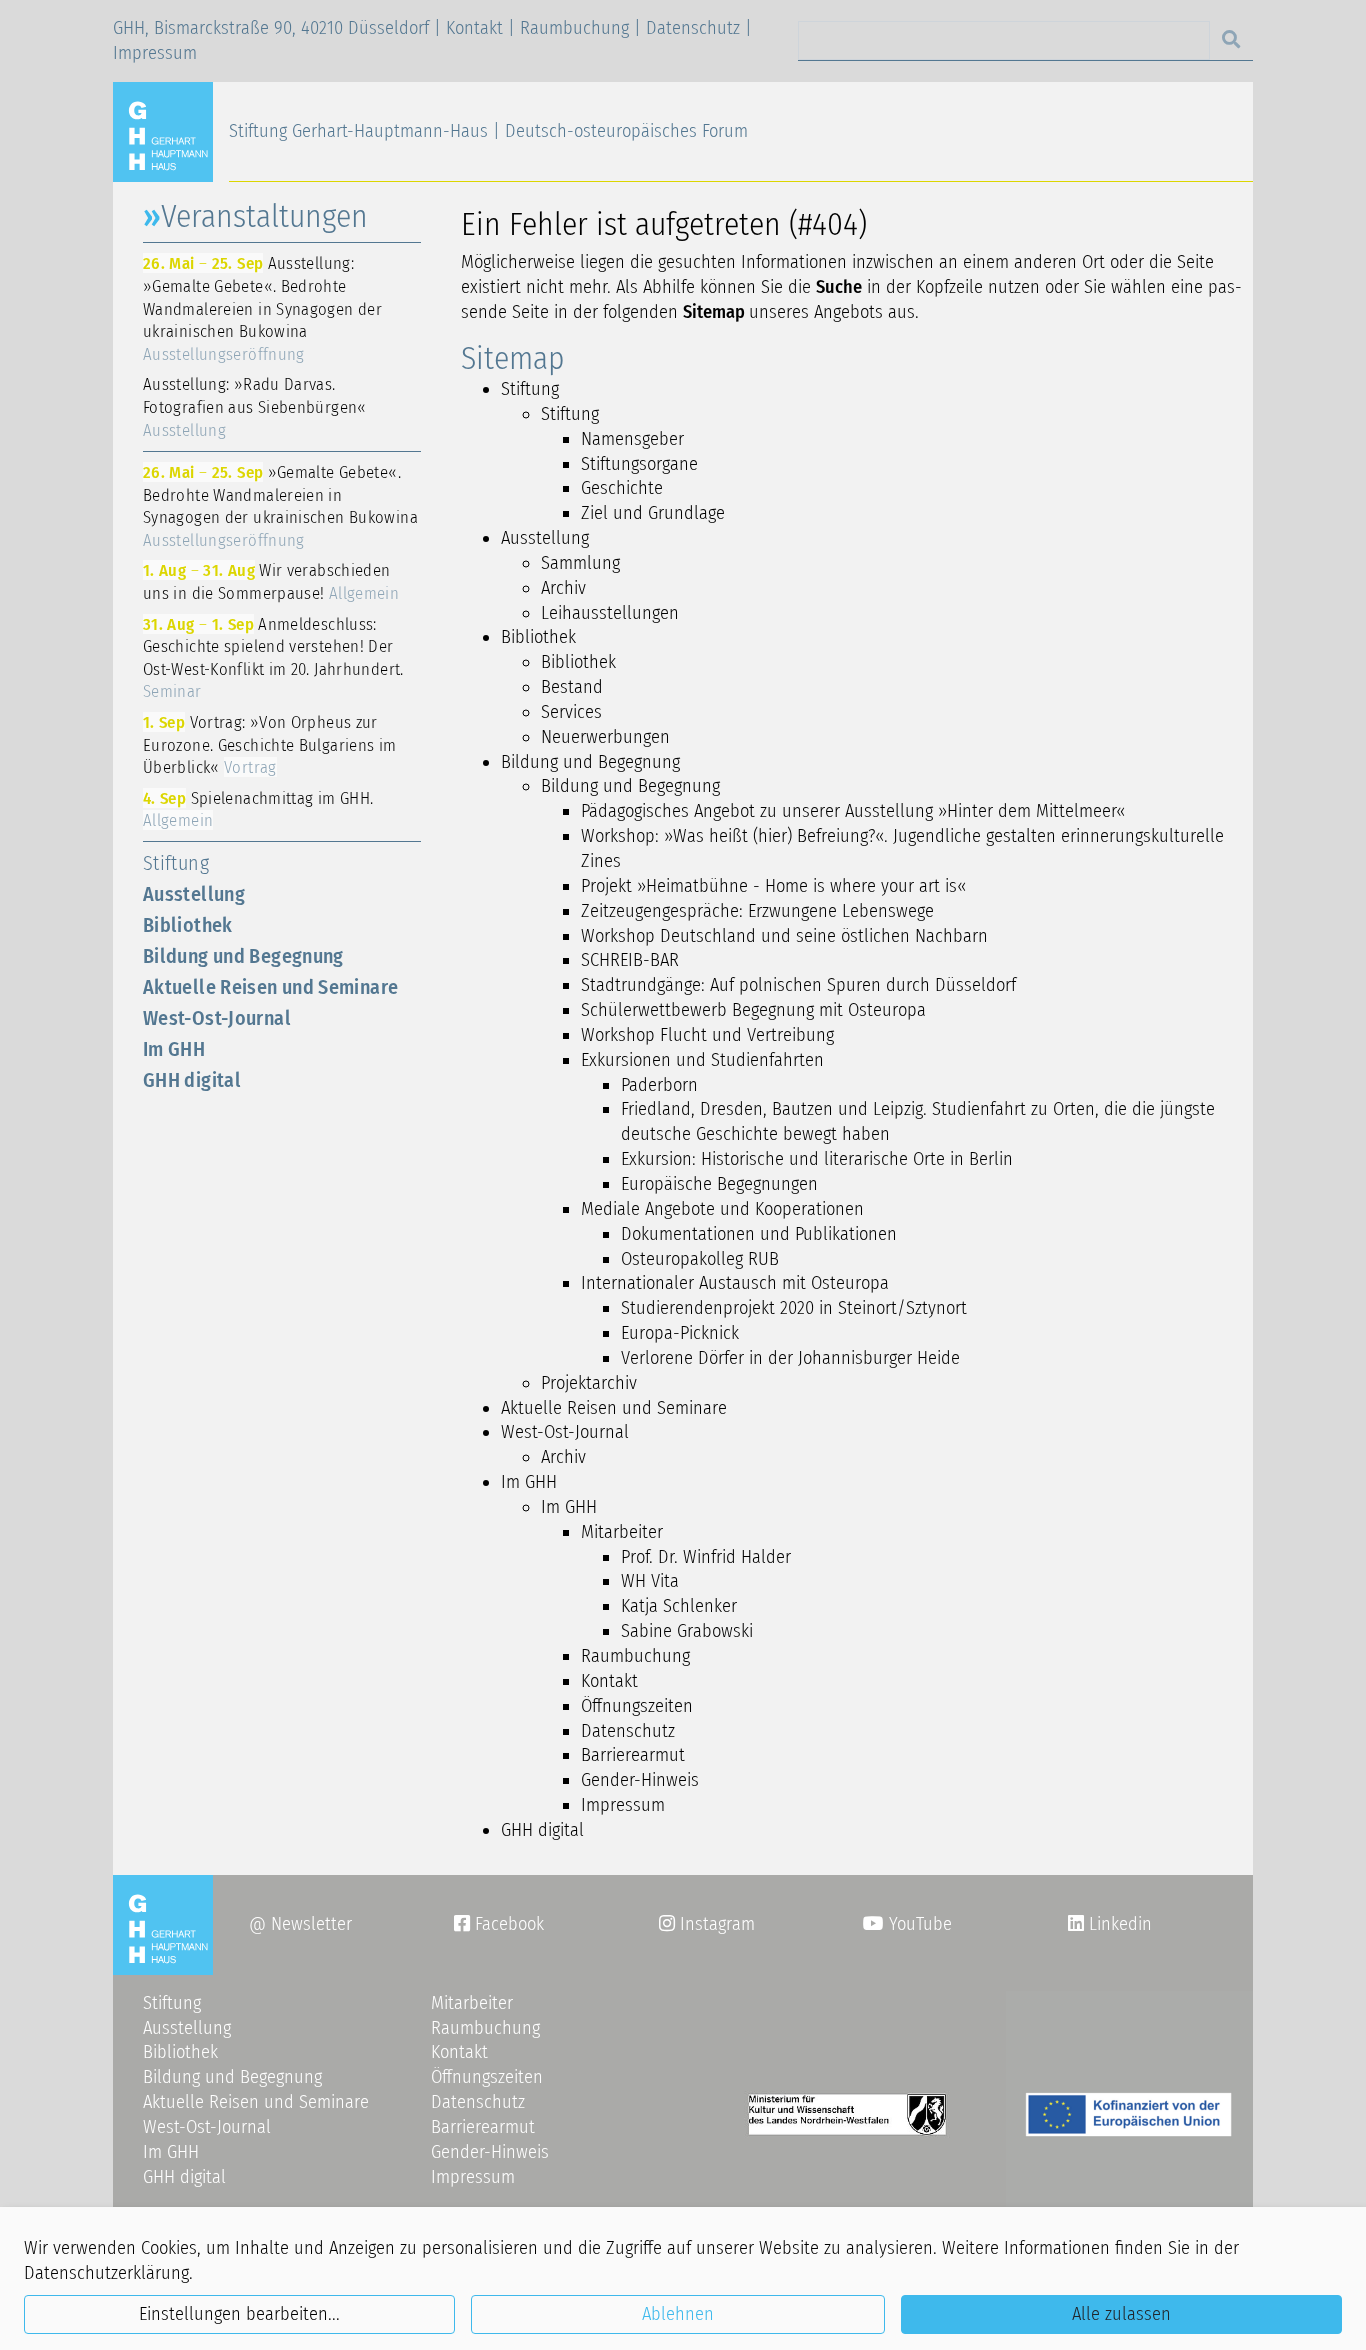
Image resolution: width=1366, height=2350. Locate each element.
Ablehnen (678, 2314)
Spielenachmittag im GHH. (258, 809)
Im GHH (174, 1049)
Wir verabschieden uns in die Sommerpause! (271, 581)
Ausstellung (194, 894)
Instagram (707, 1924)
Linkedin (1118, 1924)
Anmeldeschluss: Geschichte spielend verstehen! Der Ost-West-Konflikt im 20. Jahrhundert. (273, 658)
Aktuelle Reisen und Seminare (270, 987)
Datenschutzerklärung (106, 2273)
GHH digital (192, 1080)
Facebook (499, 1924)
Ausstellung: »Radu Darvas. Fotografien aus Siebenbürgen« (255, 406)
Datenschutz (693, 28)
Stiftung (176, 863)
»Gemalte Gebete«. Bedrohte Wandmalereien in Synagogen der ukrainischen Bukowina (280, 506)
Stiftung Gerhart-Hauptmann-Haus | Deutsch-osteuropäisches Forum (488, 131)
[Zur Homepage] (171, 131)
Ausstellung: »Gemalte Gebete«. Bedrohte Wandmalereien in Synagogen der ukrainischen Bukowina (262, 308)
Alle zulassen (1121, 2314)
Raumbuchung (574, 28)
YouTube (918, 1924)
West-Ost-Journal (217, 1018)
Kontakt (474, 28)
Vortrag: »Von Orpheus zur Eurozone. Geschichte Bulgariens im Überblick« (270, 744)
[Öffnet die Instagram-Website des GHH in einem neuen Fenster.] (1076, 1924)
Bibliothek (188, 925)
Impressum (155, 53)
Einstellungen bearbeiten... (239, 2314)
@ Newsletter (300, 1924)
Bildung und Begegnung (243, 956)
